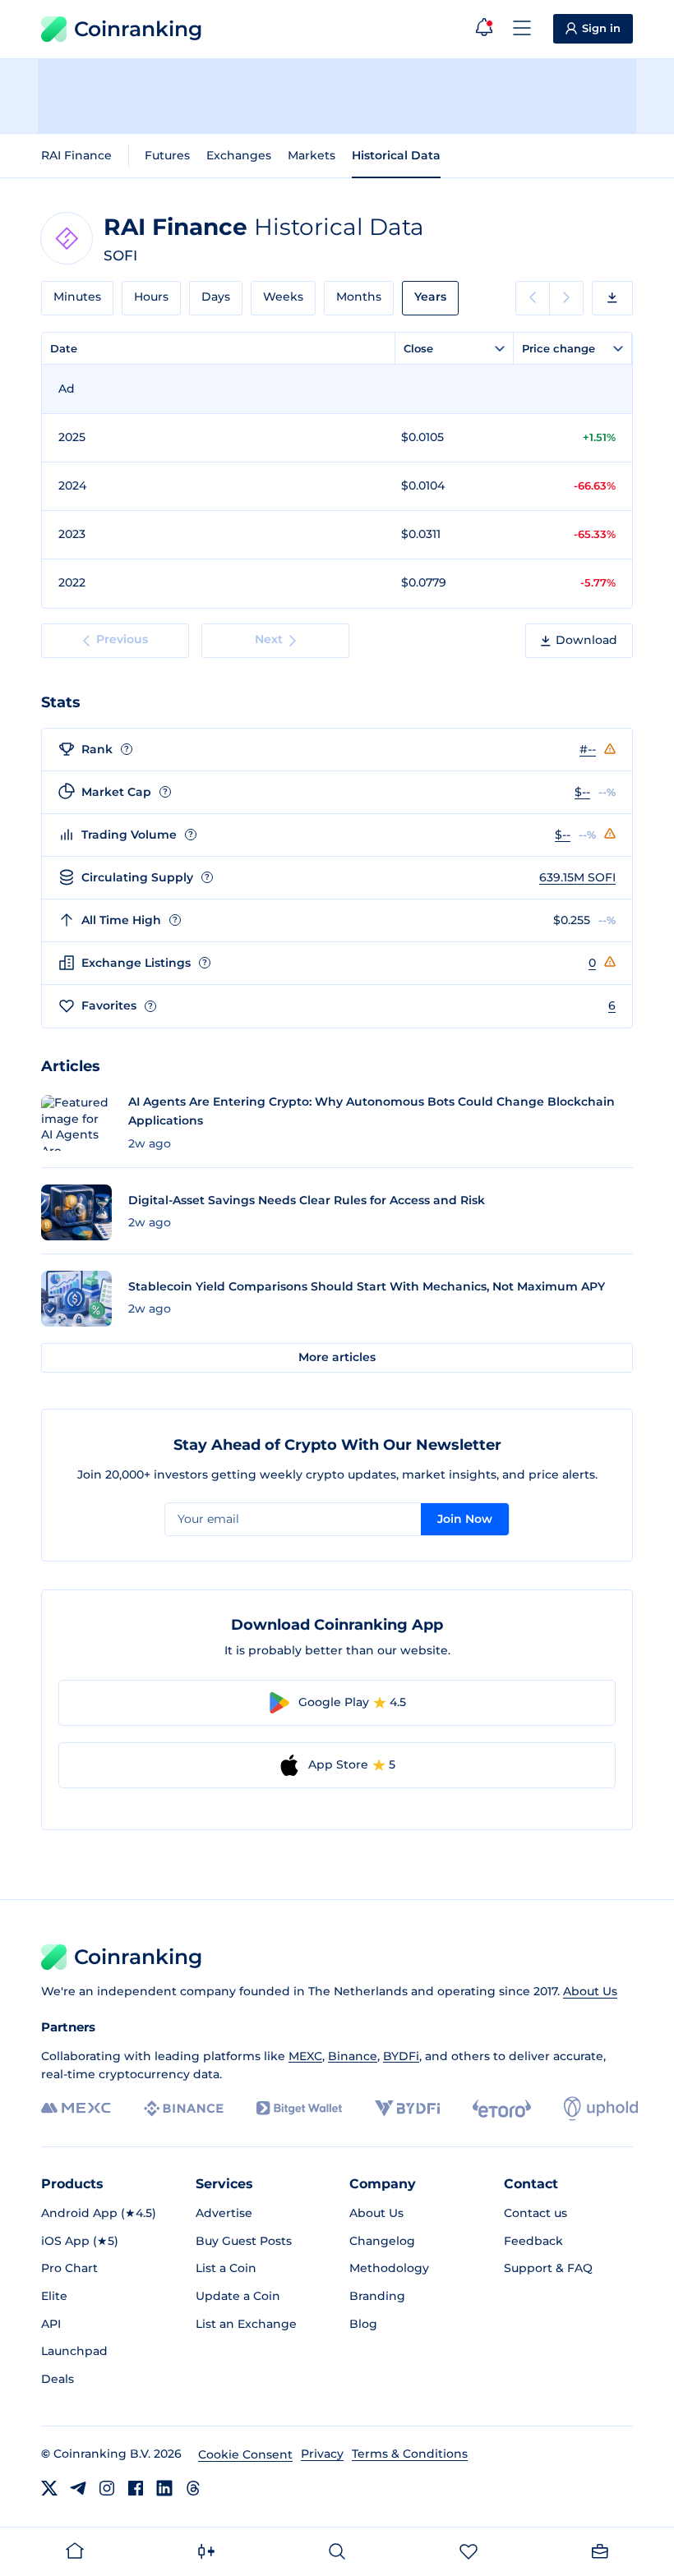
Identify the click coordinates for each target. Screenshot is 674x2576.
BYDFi (401, 2056)
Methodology (389, 2268)
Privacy (322, 2454)
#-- (588, 749)
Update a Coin (238, 2296)
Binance (353, 2056)
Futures (167, 155)
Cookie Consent (245, 2454)
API (51, 2324)
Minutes (77, 297)
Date (64, 348)
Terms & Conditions (410, 2454)
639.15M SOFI (577, 877)
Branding (377, 2296)
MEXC (305, 2056)
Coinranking (138, 29)
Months (359, 297)
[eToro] (502, 2109)
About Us (590, 1991)
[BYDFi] (407, 2109)
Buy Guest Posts (244, 2241)
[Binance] (184, 2109)
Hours (151, 297)
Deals (58, 2379)
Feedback (533, 2241)
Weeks (283, 297)
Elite (54, 2296)
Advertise (224, 2213)
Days (216, 297)
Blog (363, 2324)
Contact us (536, 2213)
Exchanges (239, 155)
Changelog (382, 2241)
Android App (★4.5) (99, 2213)
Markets (312, 155)
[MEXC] (76, 2108)
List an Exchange (246, 2324)
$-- (582, 792)
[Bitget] (299, 2108)
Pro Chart (69, 2268)
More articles (337, 1357)
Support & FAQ (548, 2268)
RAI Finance (76, 155)
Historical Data (396, 155)
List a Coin (226, 2268)
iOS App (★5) (80, 2241)
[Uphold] (601, 2109)
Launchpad (74, 2351)
